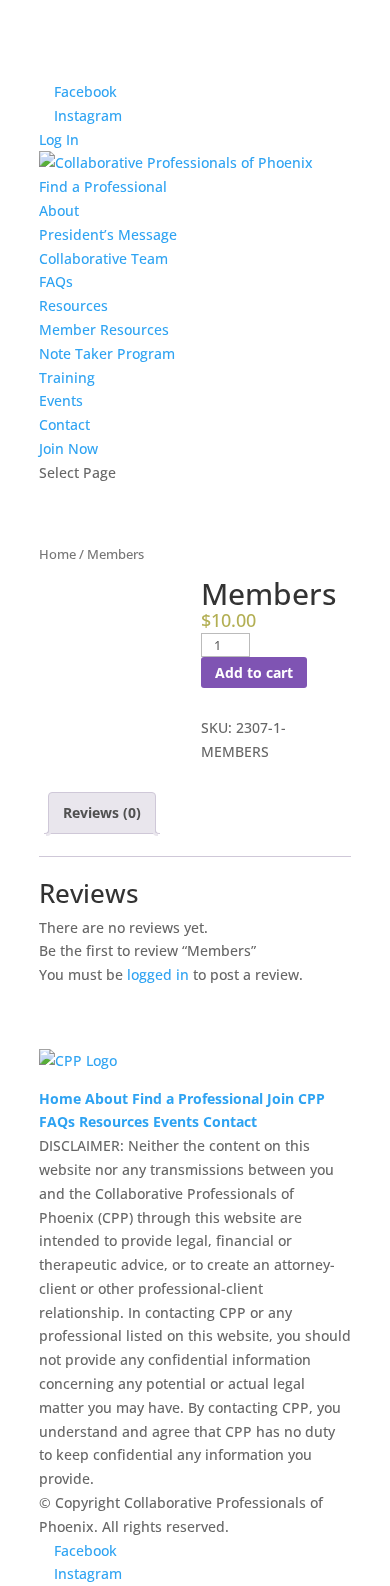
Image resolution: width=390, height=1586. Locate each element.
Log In (59, 139)
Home (57, 554)
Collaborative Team (103, 258)
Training (67, 377)
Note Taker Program (107, 353)
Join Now (68, 448)
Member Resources (104, 329)
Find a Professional (103, 186)
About (59, 210)
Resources (73, 305)
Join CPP (296, 1098)
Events (61, 400)
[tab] (102, 813)
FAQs (56, 281)
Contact (64, 424)
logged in (158, 974)
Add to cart (254, 672)
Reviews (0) (102, 812)
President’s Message (108, 234)
